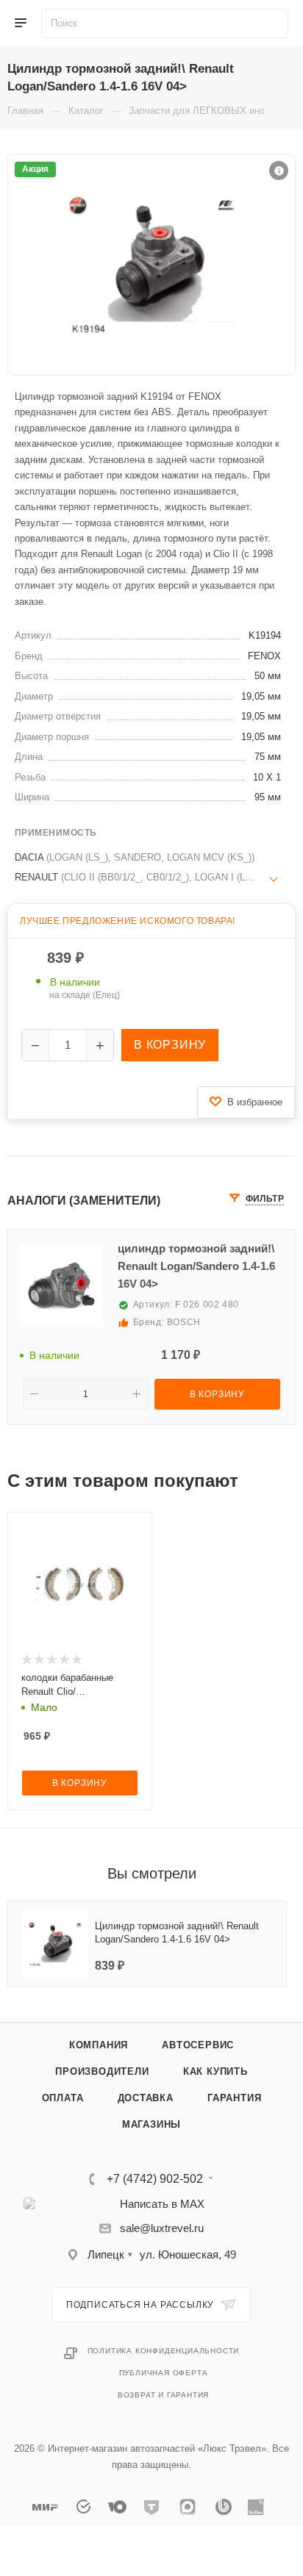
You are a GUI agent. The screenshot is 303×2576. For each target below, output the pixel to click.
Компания (99, 2045)
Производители (102, 2071)
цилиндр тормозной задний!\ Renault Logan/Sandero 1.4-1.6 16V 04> (196, 1266)
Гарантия (234, 2098)
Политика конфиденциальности (164, 2351)
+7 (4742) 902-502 (155, 2179)
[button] (279, 171)
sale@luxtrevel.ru (162, 2228)
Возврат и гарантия (163, 2395)
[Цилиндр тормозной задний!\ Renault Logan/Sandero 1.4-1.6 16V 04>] (151, 265)
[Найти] (277, 24)
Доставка (146, 2098)
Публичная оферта (164, 2373)
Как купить (215, 2071)
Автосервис (198, 2045)
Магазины (151, 2124)
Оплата (63, 2098)
